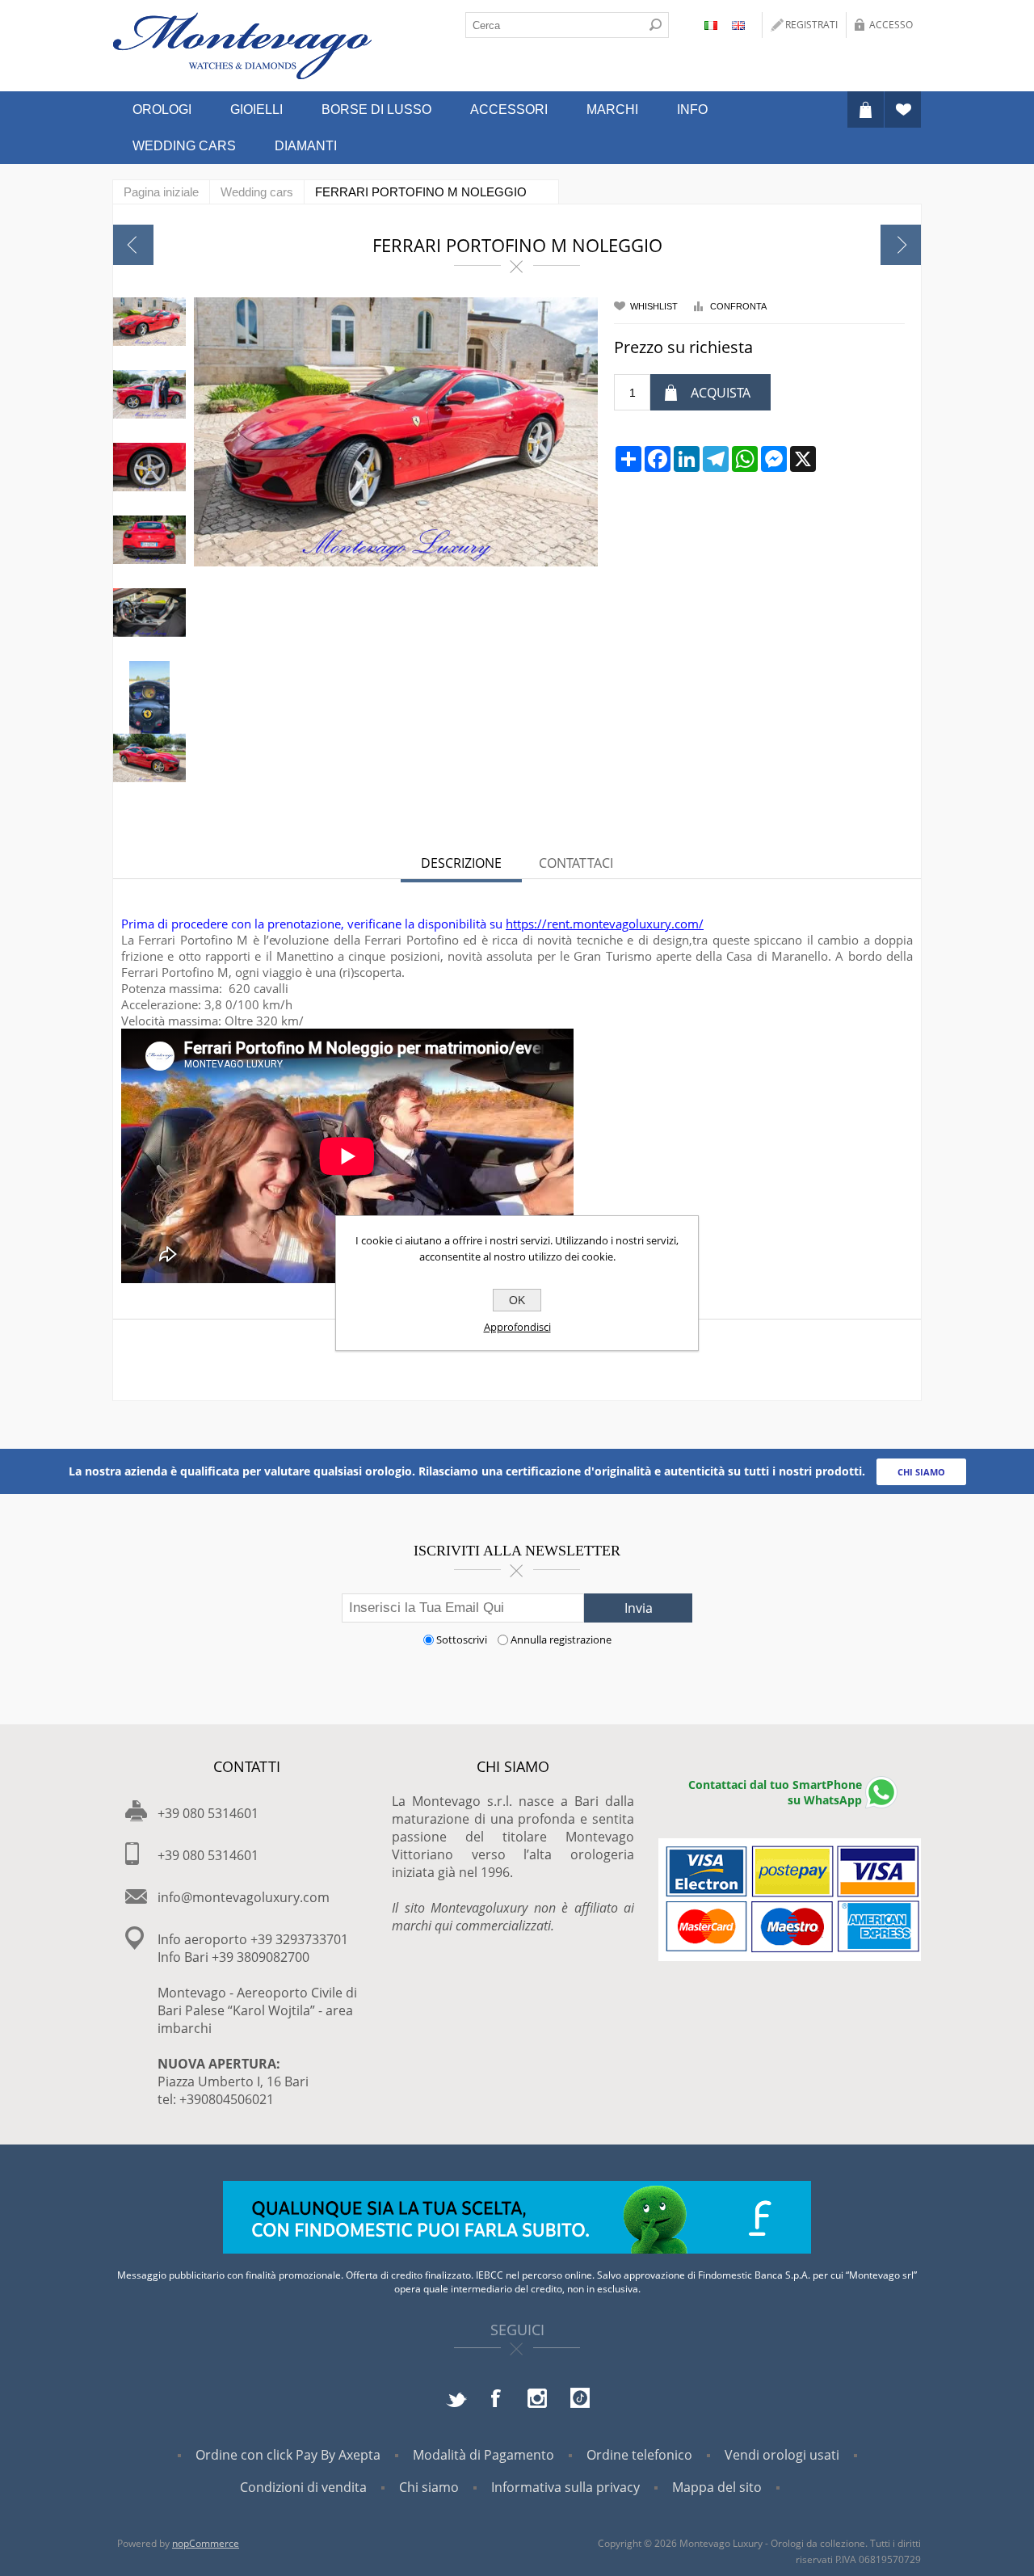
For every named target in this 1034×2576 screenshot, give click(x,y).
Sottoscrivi (462, 1639)
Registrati (811, 25)
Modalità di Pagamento (483, 2455)
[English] (738, 25)
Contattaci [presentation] (576, 863)
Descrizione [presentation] (461, 863)
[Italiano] (711, 25)
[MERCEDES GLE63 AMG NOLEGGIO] (901, 245)
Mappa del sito (717, 2487)
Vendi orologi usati (782, 2455)
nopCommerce (206, 2543)
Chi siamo (429, 2487)
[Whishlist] (903, 109)
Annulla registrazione (561, 1639)
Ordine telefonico (639, 2455)
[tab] (461, 865)
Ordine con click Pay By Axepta (288, 2455)
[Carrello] (866, 109)
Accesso (891, 25)
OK (517, 1300)
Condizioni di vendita (303, 2487)
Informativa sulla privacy (565, 2487)
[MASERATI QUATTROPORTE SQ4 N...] (133, 245)
